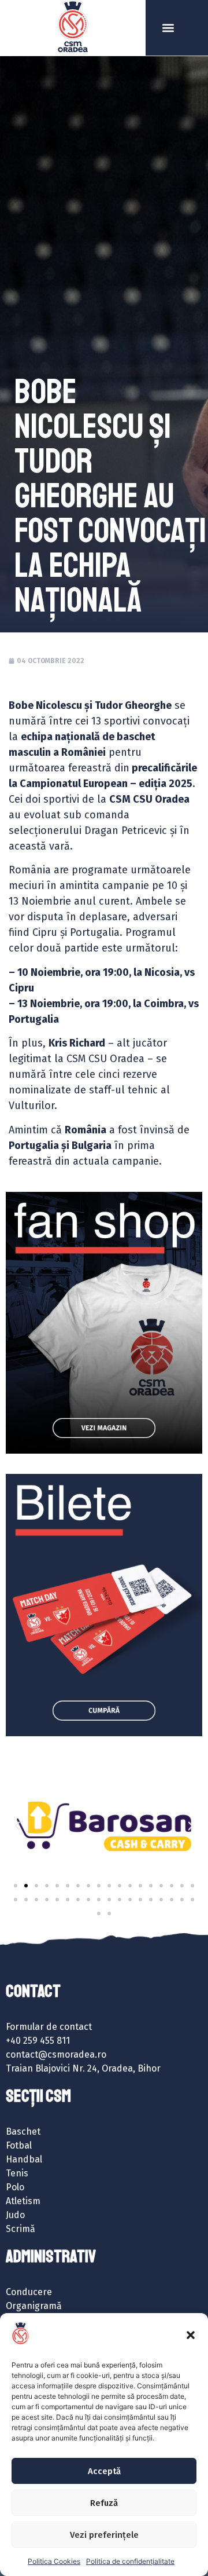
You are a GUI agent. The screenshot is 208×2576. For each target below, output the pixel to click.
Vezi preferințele (104, 2535)
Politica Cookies (54, 2561)
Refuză (104, 2503)
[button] (191, 2335)
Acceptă (104, 2471)
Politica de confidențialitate (130, 2561)
